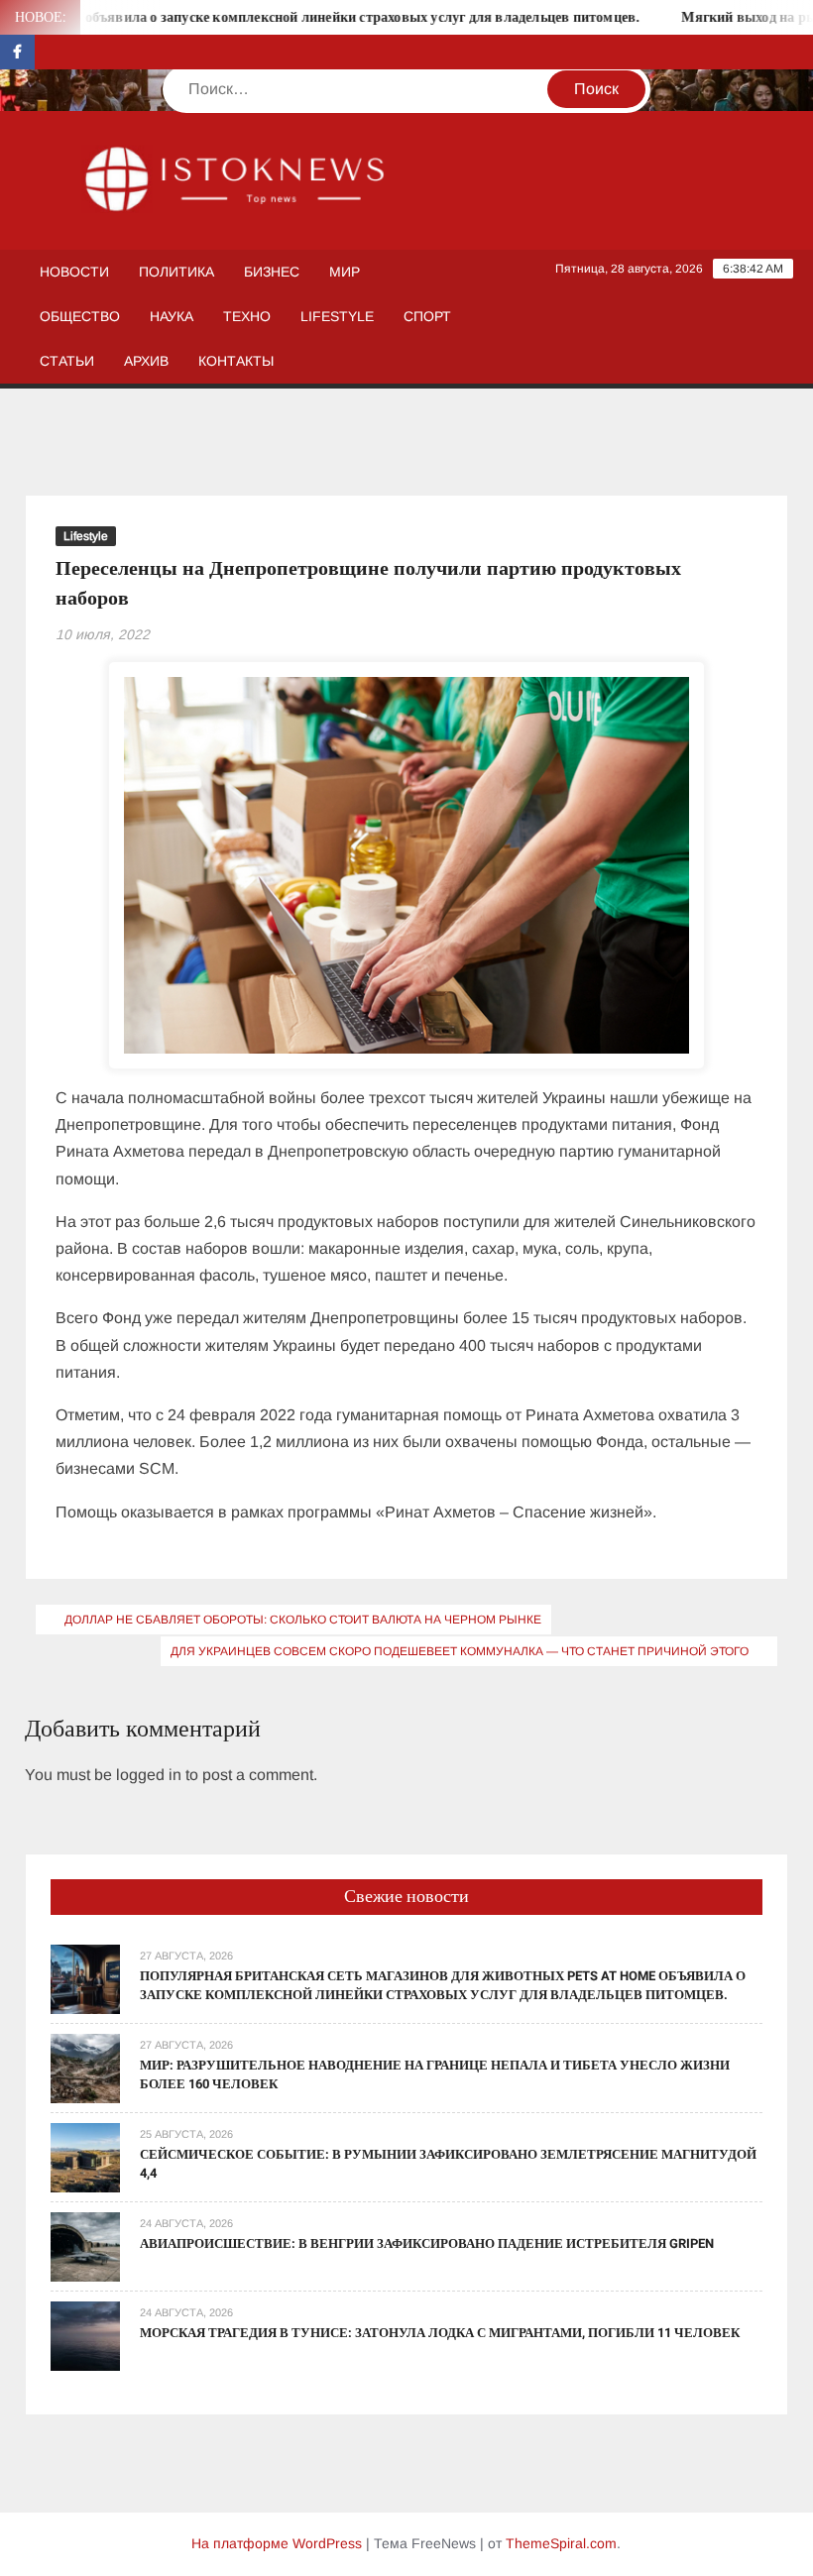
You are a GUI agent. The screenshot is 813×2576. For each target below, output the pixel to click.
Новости (74, 272)
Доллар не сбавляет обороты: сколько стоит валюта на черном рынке (303, 1620)
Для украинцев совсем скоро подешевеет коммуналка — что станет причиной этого (460, 1651)
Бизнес (272, 272)
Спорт (427, 316)
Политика (176, 272)
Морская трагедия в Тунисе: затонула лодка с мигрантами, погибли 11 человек (440, 2333)
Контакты (236, 361)
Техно (247, 316)
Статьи (67, 361)
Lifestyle (337, 316)
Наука (172, 316)
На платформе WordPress (277, 2543)
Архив (146, 361)
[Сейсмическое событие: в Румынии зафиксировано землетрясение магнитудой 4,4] (85, 2156)
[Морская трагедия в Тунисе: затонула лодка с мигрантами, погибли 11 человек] (85, 2335)
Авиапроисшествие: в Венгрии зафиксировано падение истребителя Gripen (427, 2243)
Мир (345, 272)
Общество (80, 316)
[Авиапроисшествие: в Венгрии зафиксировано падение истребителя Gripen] (85, 2245)
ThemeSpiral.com (561, 2543)
